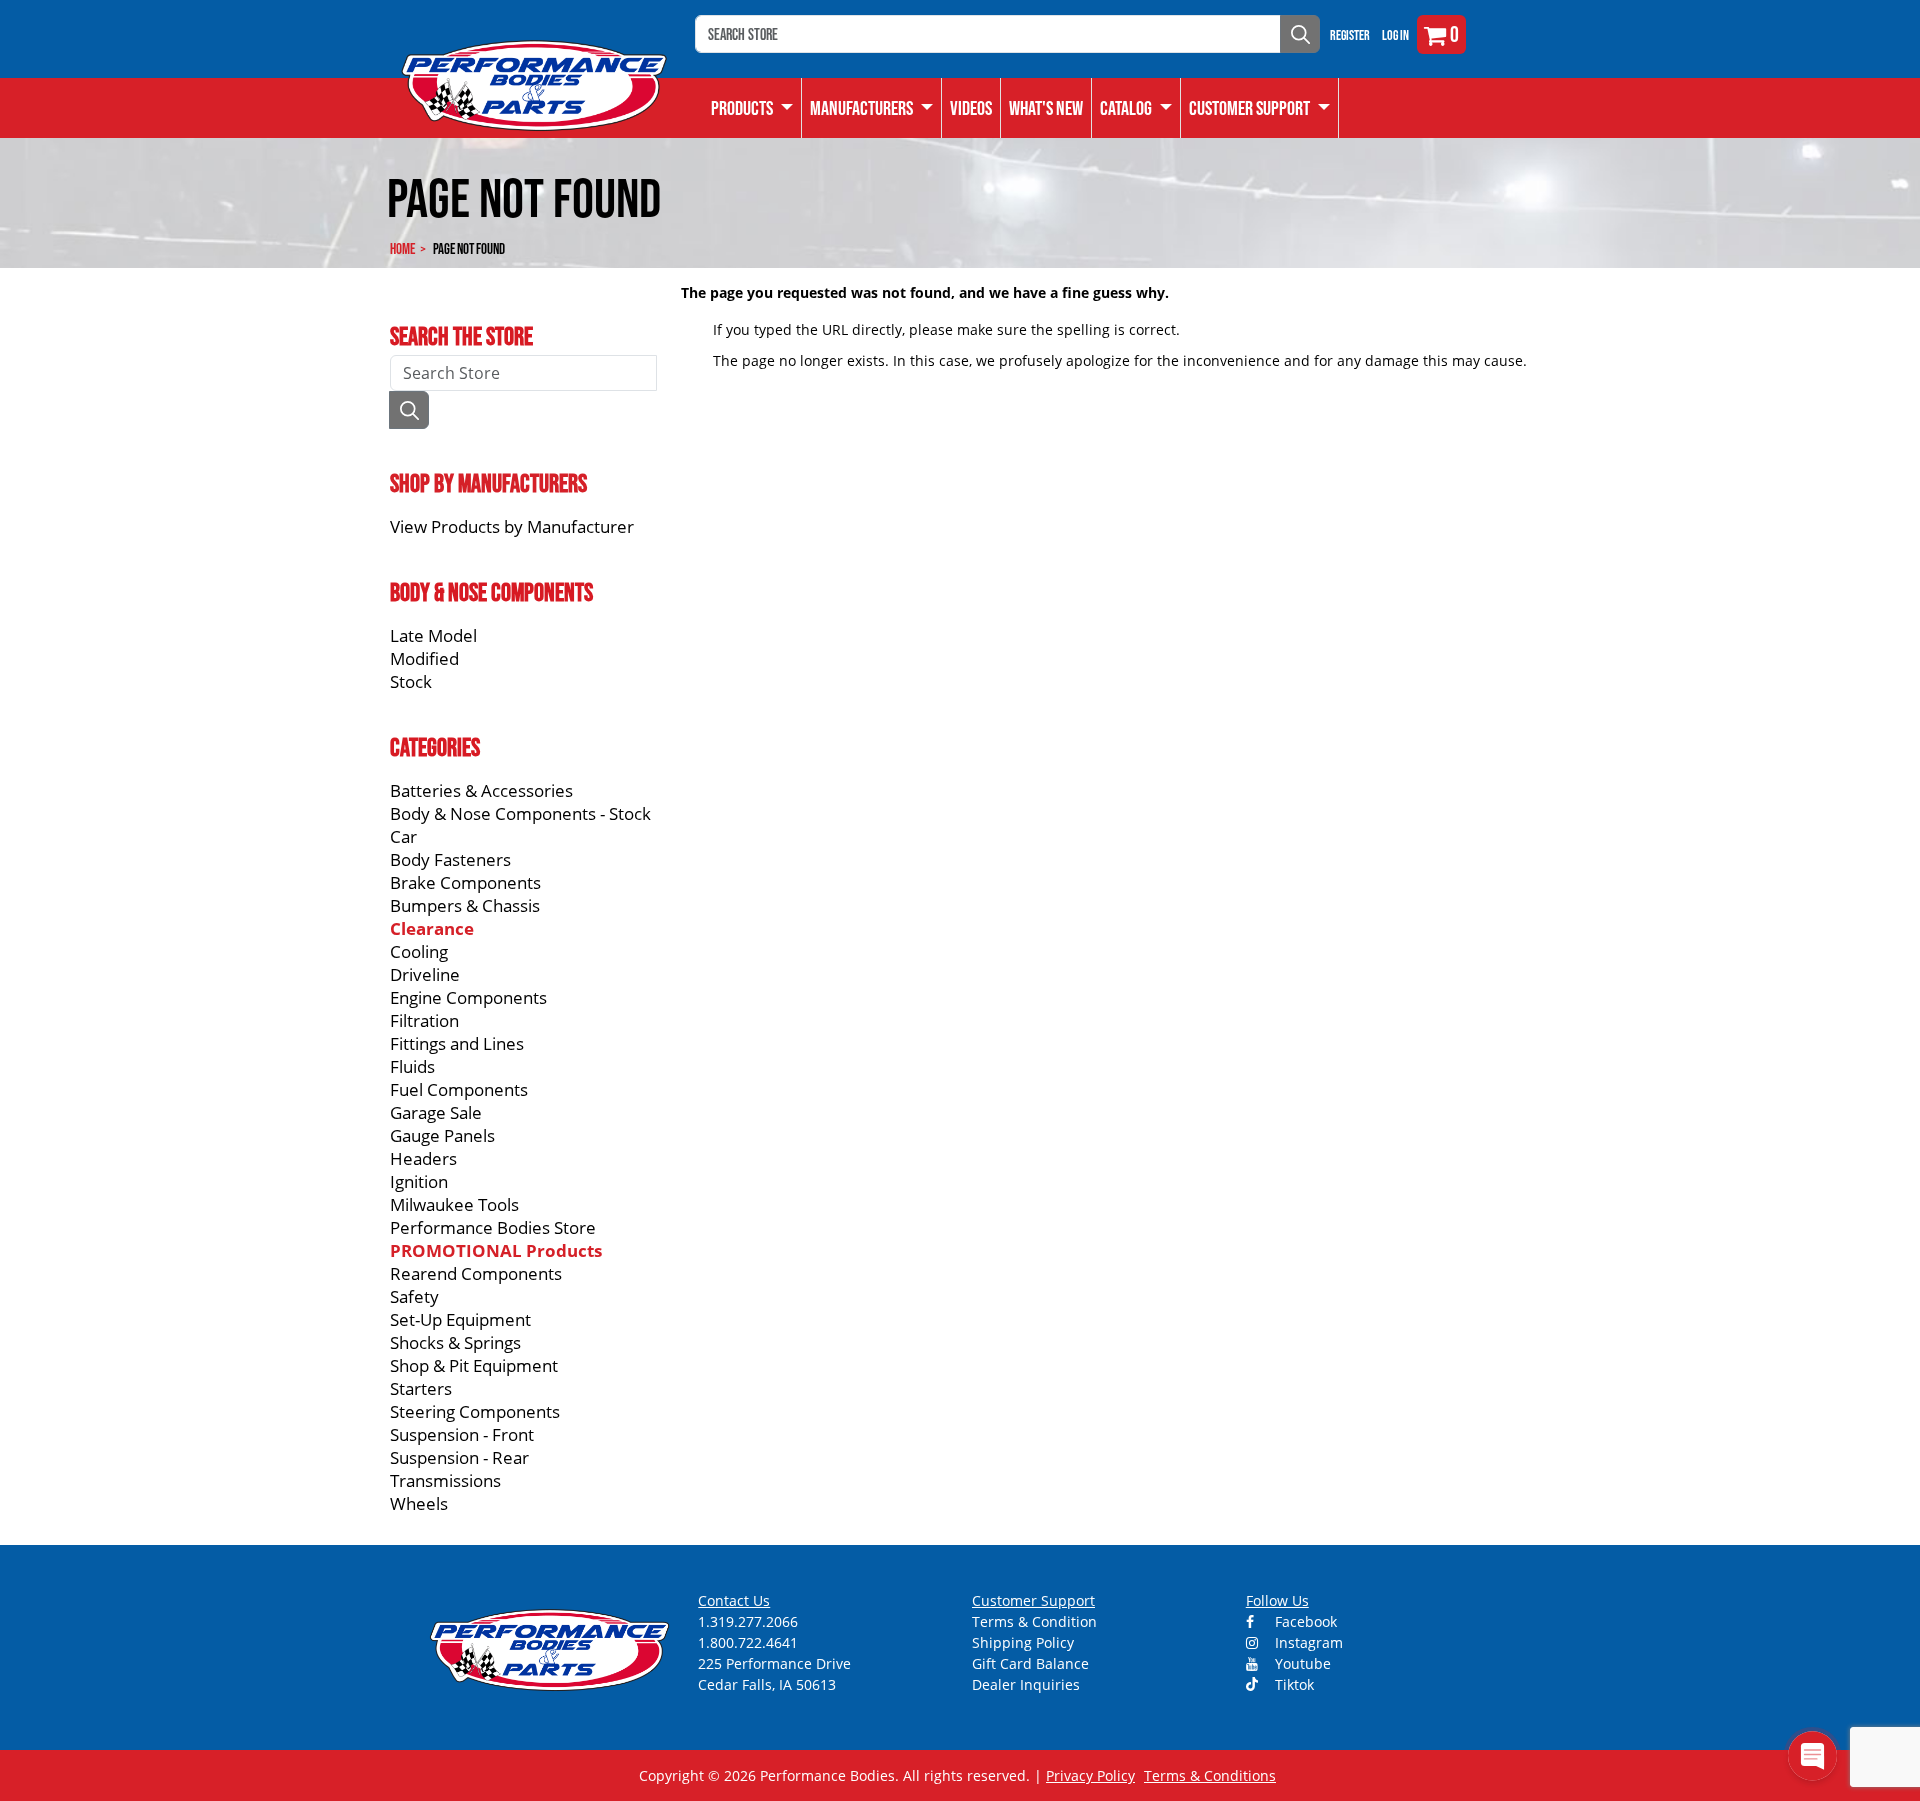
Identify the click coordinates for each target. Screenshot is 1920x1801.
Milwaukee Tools (454, 1204)
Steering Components (475, 1411)
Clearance (432, 928)
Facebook (1304, 1621)
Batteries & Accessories (481, 790)
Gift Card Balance (1030, 1663)
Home (402, 248)
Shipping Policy (1023, 1642)
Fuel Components (459, 1089)
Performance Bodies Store (493, 1227)
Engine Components (468, 997)
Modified (424, 658)
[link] (752, 108)
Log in (1395, 35)
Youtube (1301, 1663)
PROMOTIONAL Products (496, 1250)
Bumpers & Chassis (465, 905)
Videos (971, 108)
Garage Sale (436, 1112)
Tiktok (1292, 1684)
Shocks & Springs (455, 1342)
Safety (414, 1296)
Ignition (419, 1181)
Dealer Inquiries (1026, 1684)
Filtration (424, 1020)
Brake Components (465, 882)
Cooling (419, 951)
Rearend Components (476, 1273)
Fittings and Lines (457, 1043)
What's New (1046, 108)
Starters (421, 1388)
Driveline (425, 974)
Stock (411, 681)
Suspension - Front (462, 1434)
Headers (423, 1158)
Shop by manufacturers (488, 483)
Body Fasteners (450, 859)
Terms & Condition (1034, 1621)
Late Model (433, 635)
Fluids (412, 1066)
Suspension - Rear (459, 1457)
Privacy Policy (1090, 1775)
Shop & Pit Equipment (474, 1365)
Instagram (1307, 1642)
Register (1350, 35)
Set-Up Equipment (460, 1319)
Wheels (419, 1503)
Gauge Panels (442, 1135)
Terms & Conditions (1210, 1775)
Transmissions (445, 1480)
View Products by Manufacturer (512, 526)
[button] (1136, 108)
